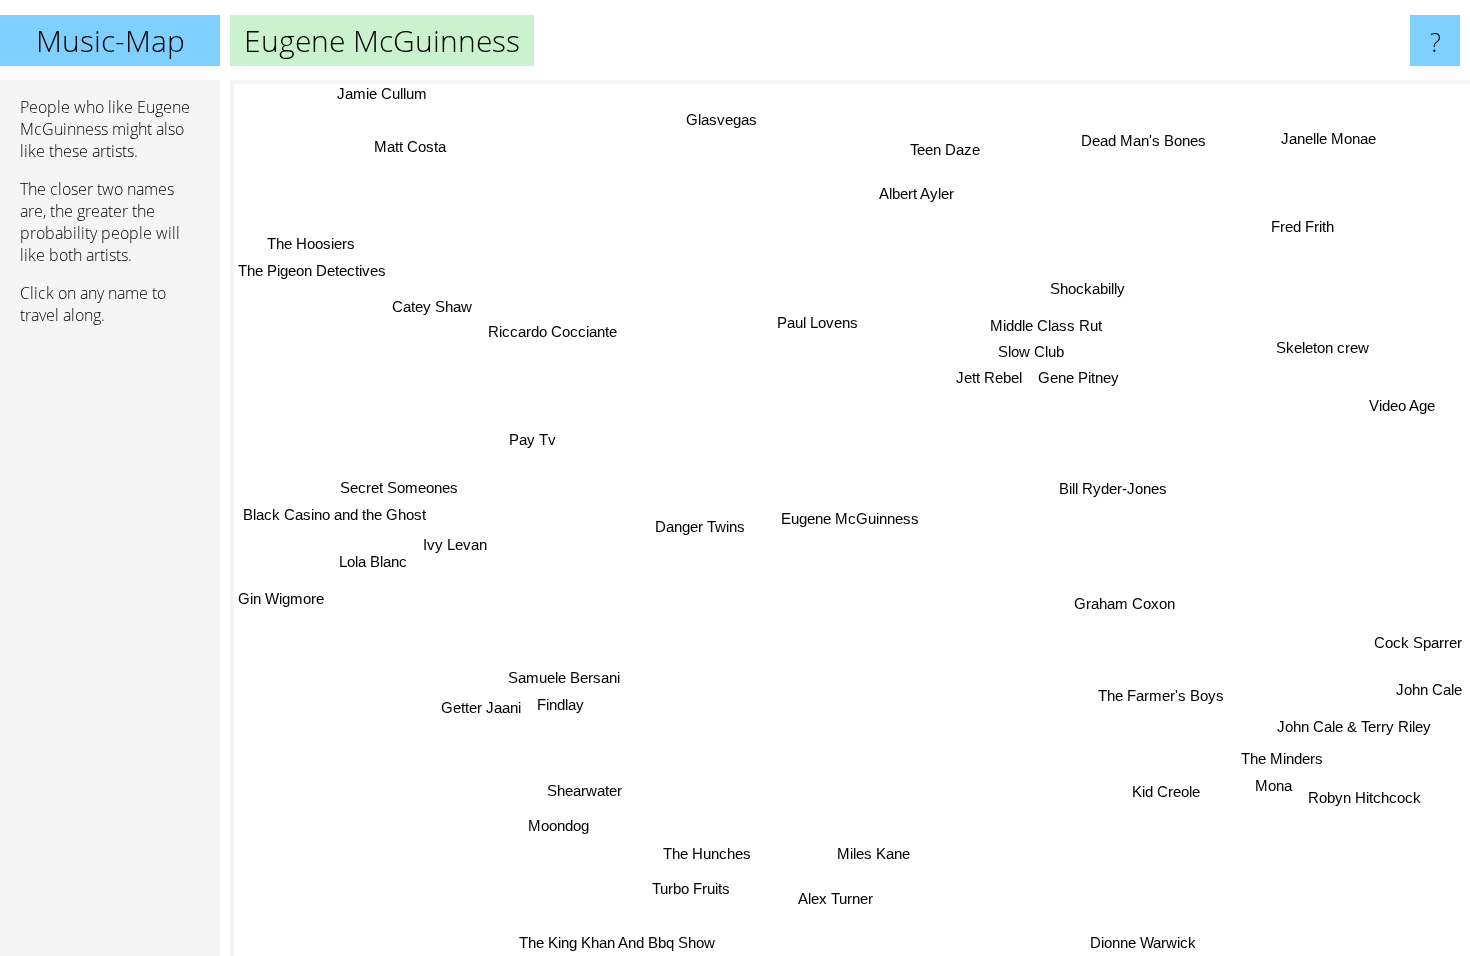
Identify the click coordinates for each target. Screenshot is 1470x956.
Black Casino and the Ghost (333, 514)
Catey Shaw (431, 307)
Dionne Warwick (1143, 942)
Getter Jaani (481, 707)
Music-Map (110, 40)
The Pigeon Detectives (312, 269)
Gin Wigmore (281, 599)
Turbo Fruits (689, 888)
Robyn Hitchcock (1367, 794)
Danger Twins (700, 527)
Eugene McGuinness (850, 518)
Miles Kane (873, 853)
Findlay (560, 704)
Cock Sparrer (1418, 644)
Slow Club (1031, 352)
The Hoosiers (311, 243)
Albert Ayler (916, 193)
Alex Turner (837, 898)
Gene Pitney (1078, 378)
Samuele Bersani (563, 677)
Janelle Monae (1330, 139)
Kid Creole (1165, 793)
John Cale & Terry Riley (1352, 728)
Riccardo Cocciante (552, 331)
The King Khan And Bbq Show (615, 942)
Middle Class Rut (1047, 326)
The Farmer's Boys (1164, 692)
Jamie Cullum (381, 93)
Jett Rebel (989, 378)
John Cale (1429, 691)
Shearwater (582, 789)
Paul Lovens (816, 323)
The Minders (1285, 756)
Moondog (556, 824)
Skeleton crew (1322, 349)
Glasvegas (719, 119)
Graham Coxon (1124, 601)
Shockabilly (1087, 288)
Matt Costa (409, 147)
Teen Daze (957, 150)
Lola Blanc (373, 562)
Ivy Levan (454, 544)
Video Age (1401, 404)
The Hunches (704, 853)
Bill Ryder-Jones (1113, 486)
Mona (1276, 783)
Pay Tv (531, 440)
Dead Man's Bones (1142, 140)
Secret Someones (399, 487)
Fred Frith (1302, 227)
